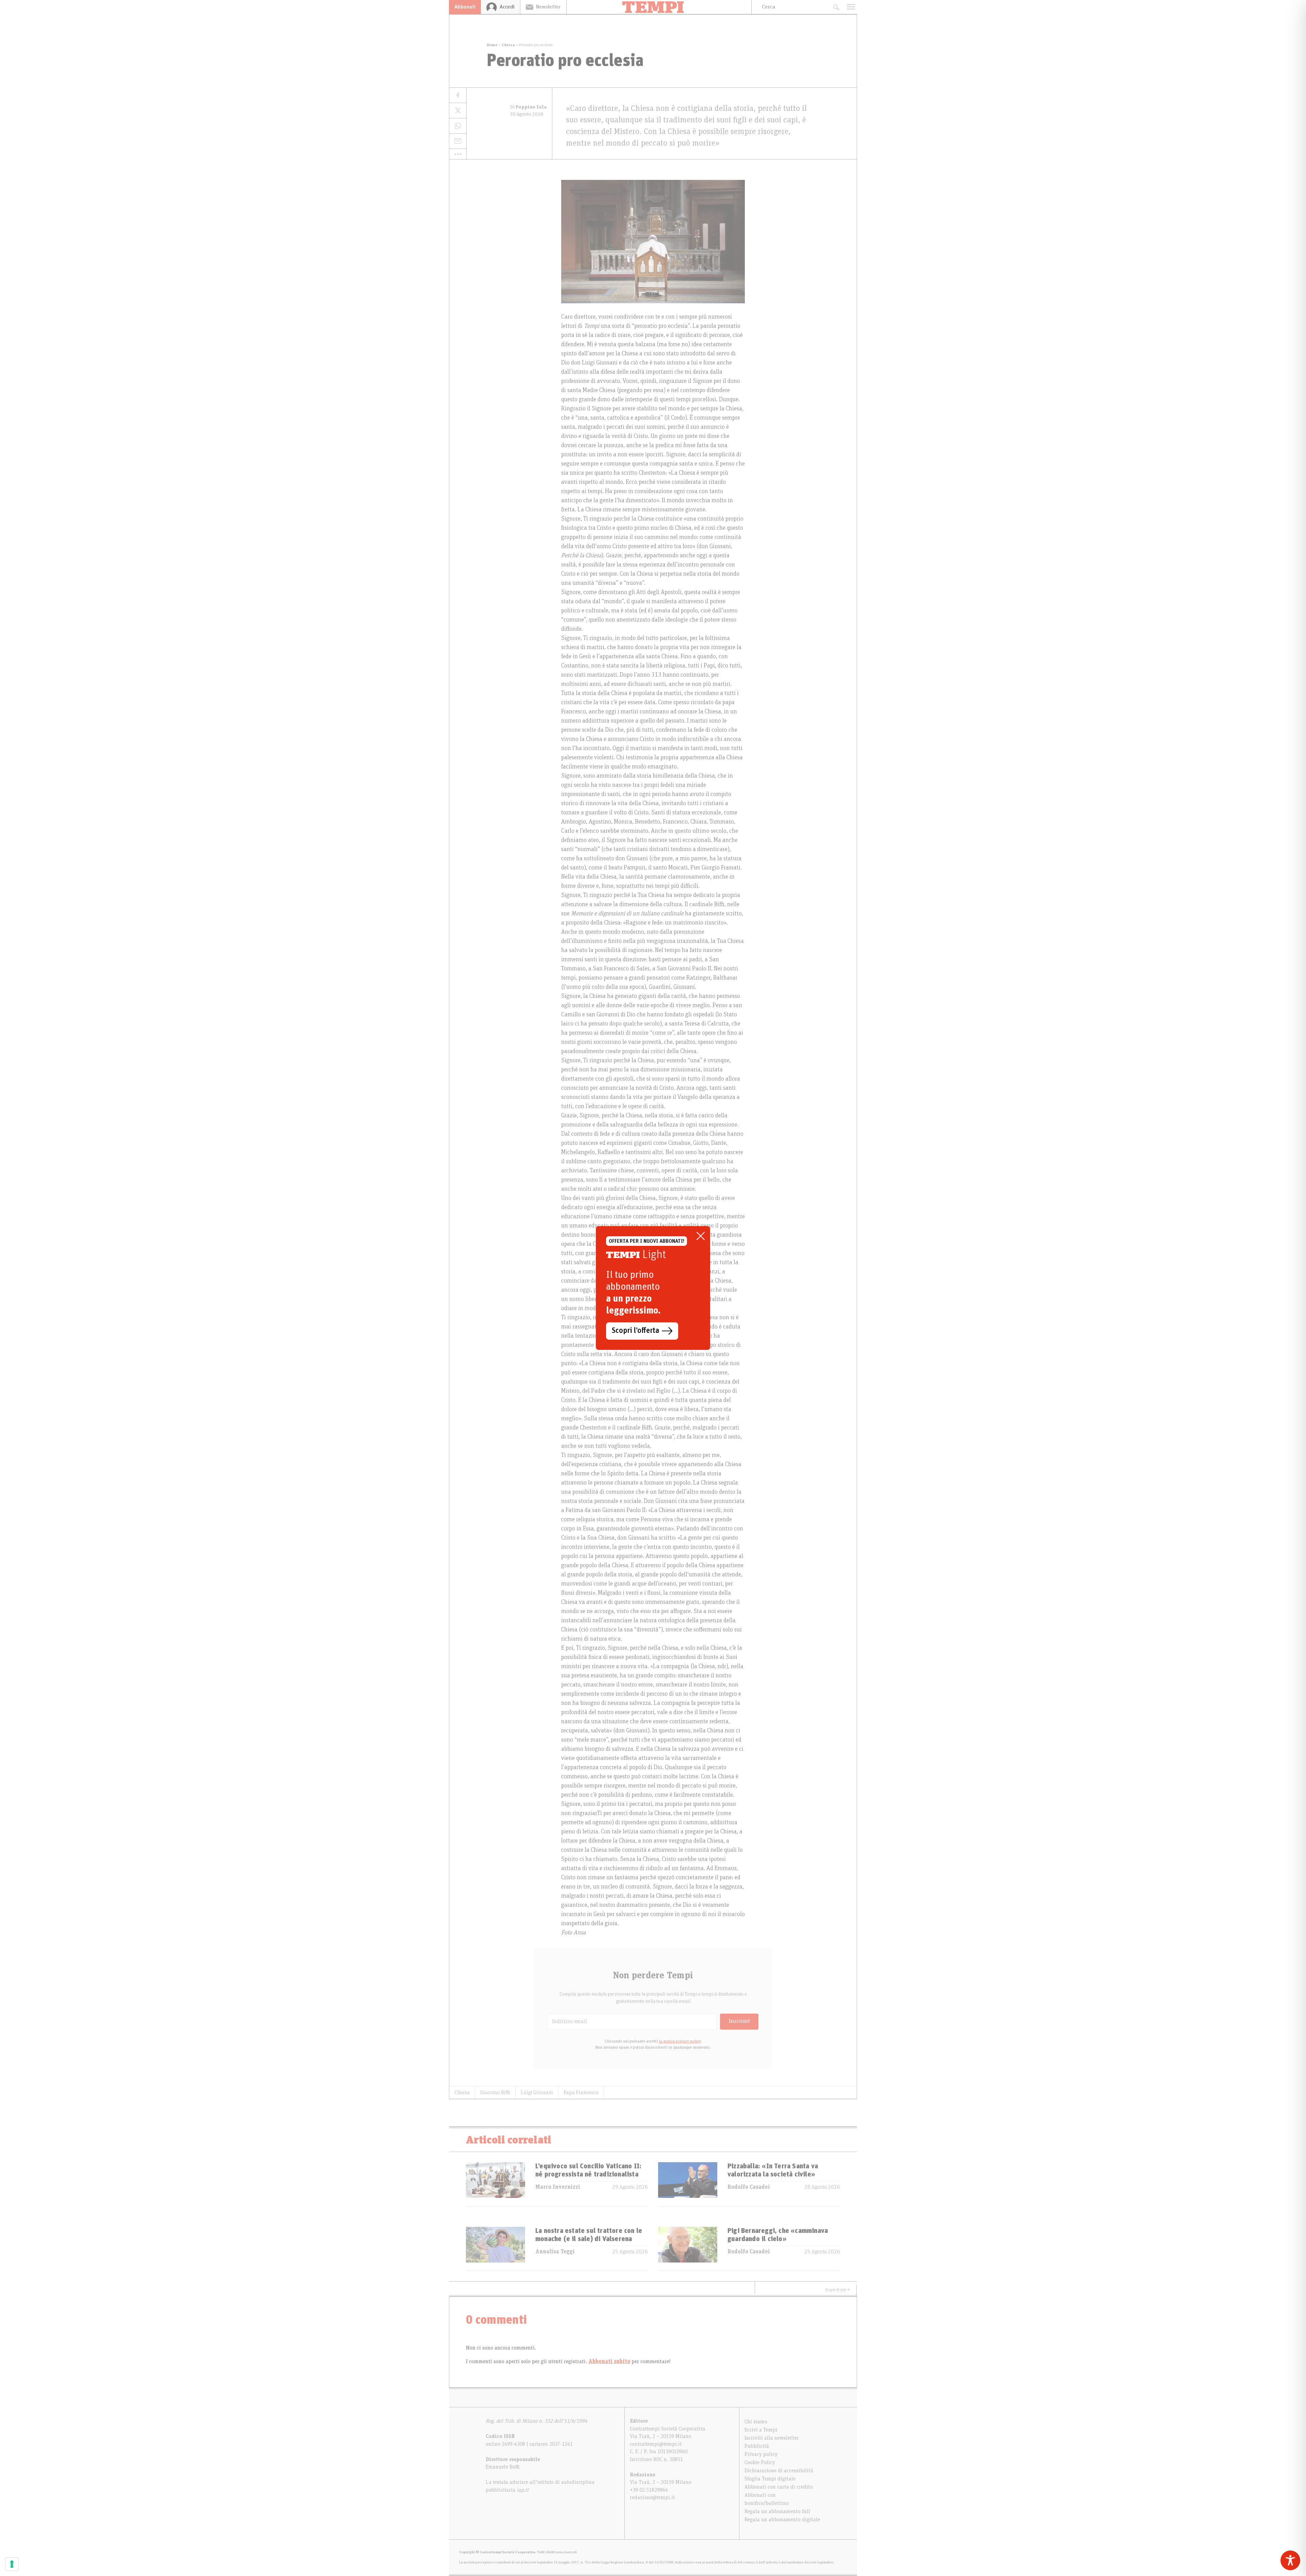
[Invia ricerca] (836, 7)
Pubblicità (757, 2446)
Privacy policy (761, 2454)
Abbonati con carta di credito (779, 2487)
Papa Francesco (581, 2092)
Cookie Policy (760, 2462)
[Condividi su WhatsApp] (458, 126)
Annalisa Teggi (555, 2252)
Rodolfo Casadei (749, 2187)
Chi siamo (756, 2422)
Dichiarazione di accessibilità (779, 2471)
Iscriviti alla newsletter (772, 2438)
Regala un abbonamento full (777, 2511)
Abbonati (465, 7)
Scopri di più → (838, 2290)
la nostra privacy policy (680, 2041)
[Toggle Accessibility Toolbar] (1290, 2560)
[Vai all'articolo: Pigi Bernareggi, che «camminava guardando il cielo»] (688, 2249)
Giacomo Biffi (495, 2092)
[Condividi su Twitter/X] (458, 111)
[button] (458, 154)
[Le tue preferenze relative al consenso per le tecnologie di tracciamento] (12, 2564)
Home (492, 45)
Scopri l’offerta (635, 1331)
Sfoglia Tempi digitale (770, 2479)
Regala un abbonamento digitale (782, 2520)
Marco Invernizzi (558, 2187)
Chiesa (508, 45)
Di (528, 107)
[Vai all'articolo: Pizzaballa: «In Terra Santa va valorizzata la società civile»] (688, 2184)
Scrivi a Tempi (761, 2430)
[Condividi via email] (458, 141)
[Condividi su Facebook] (458, 95)
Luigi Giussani (537, 2092)
